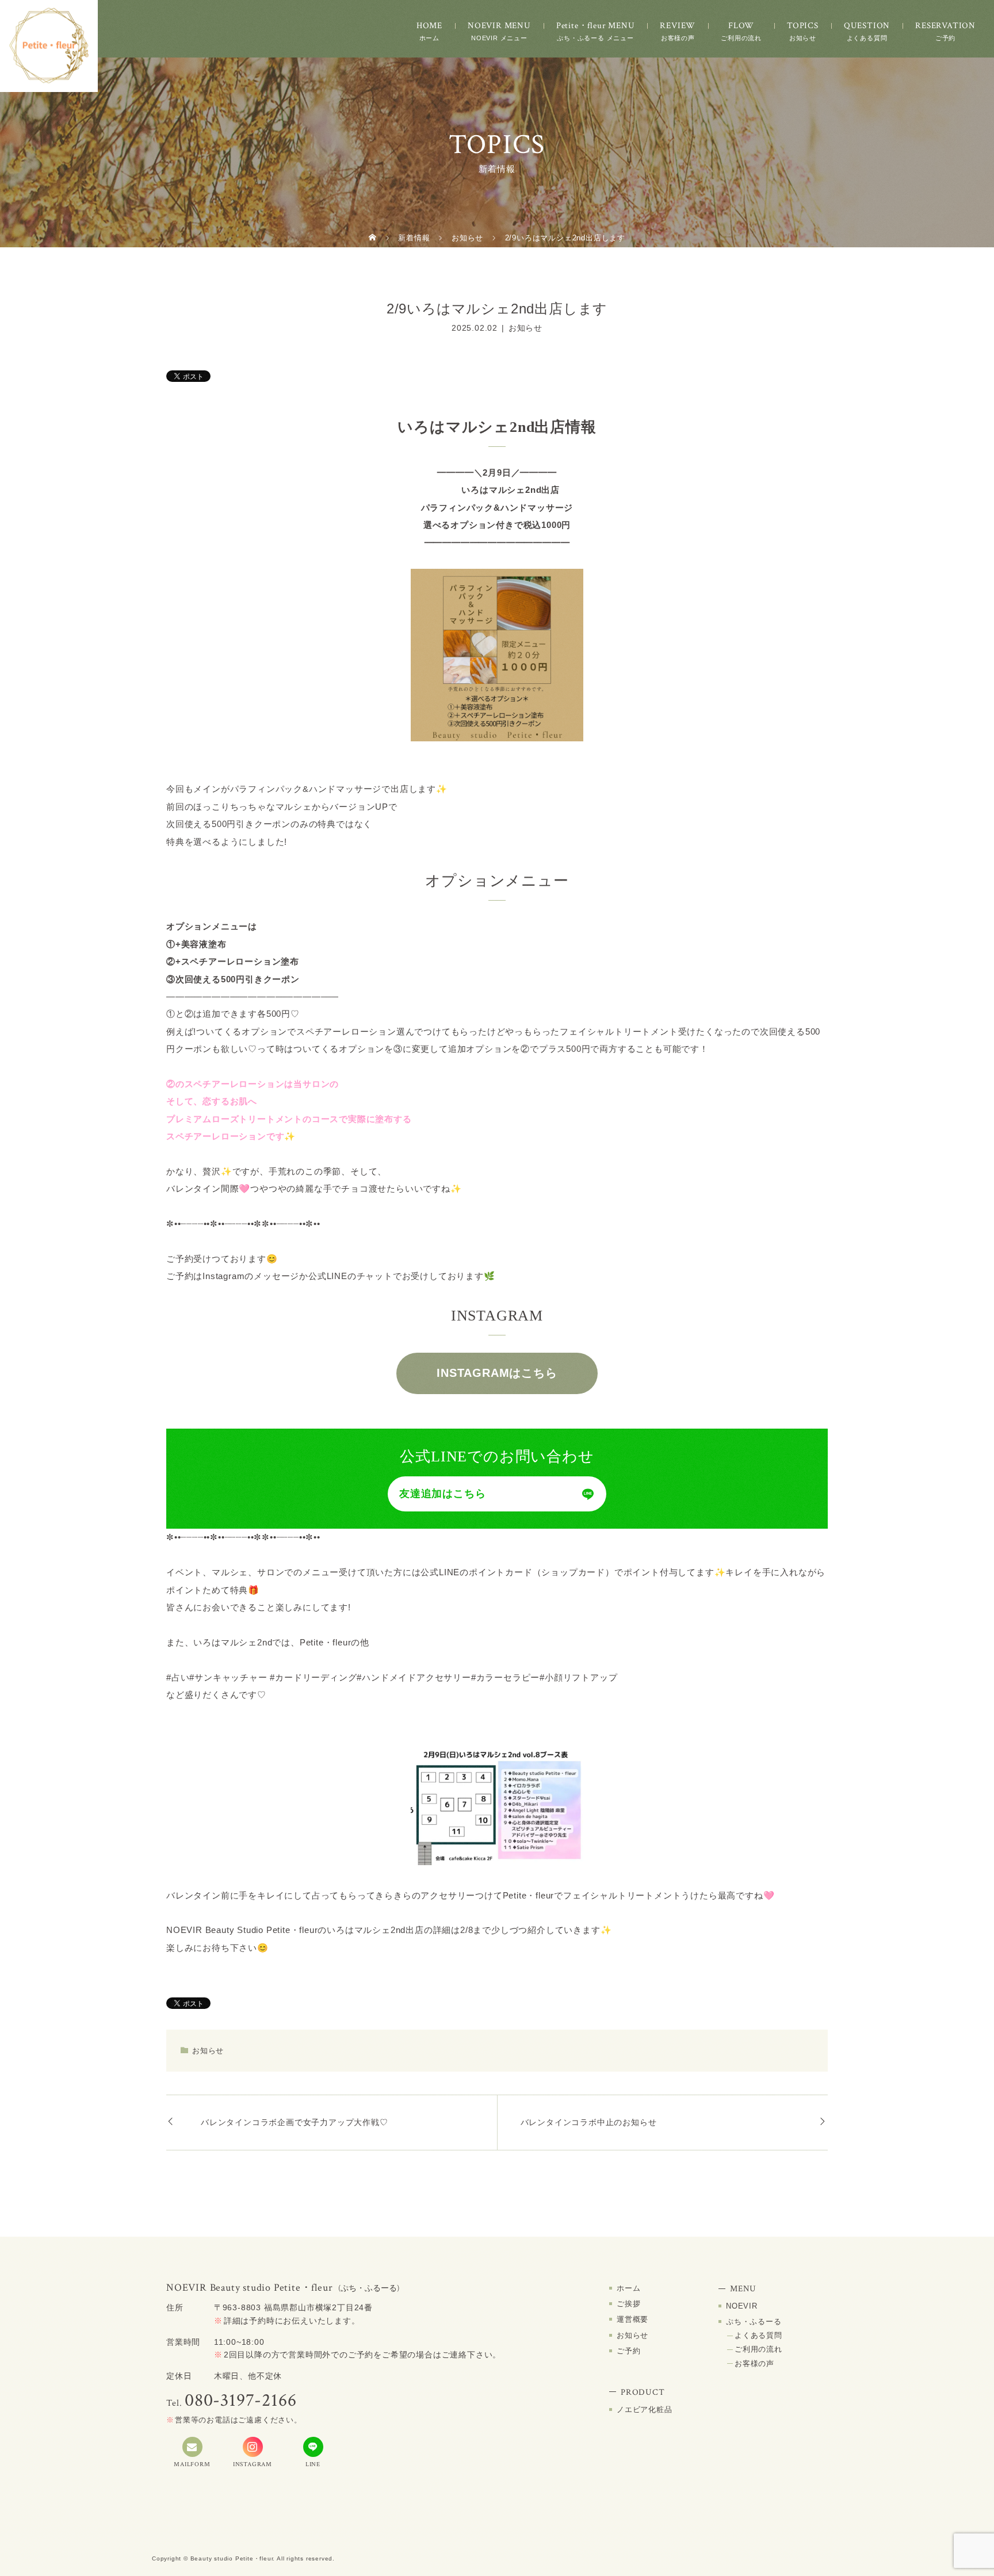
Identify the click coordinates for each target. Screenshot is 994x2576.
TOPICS (803, 26)
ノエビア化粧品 (645, 2410)
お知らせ (525, 328)
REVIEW (678, 26)
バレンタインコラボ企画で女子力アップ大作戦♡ (295, 2122)
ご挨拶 (628, 2304)
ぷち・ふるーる (754, 2322)
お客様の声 (754, 2363)
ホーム (628, 2288)
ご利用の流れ (758, 2349)
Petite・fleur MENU (596, 26)
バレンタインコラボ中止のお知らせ (589, 2122)
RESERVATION (945, 26)
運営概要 (632, 2319)
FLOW (741, 26)
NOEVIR (742, 2306)
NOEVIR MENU (499, 26)
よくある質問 (758, 2335)
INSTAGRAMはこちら (497, 1373)
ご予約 (628, 2351)
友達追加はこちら (442, 1494)
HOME (429, 26)
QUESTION (867, 26)
